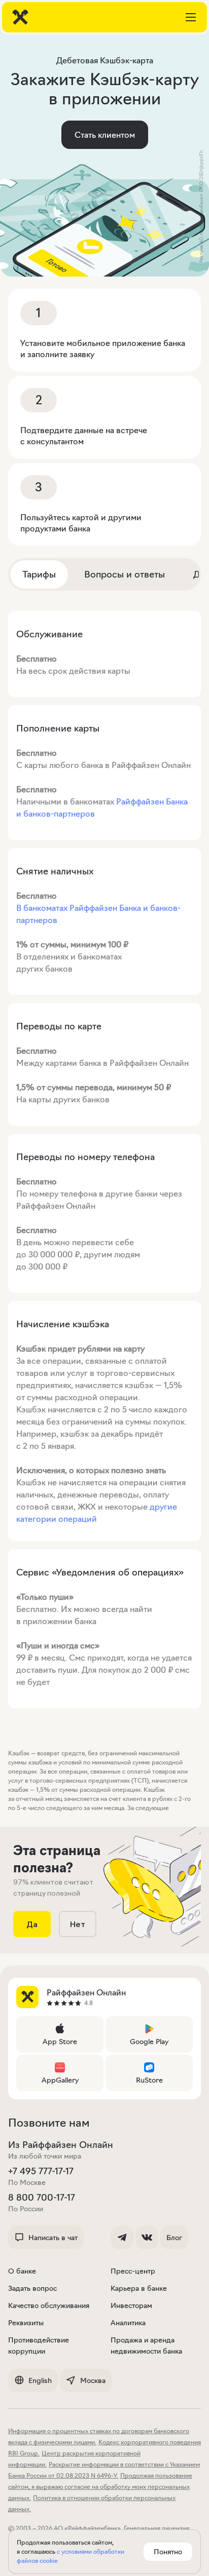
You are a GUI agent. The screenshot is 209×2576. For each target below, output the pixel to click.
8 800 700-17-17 (42, 2198)
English (40, 2380)
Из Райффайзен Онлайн (61, 2145)
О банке (22, 2271)
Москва (93, 2380)
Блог (174, 2238)
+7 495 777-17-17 (41, 2171)
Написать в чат (53, 2238)
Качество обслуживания (49, 2305)
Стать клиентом (105, 135)
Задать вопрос (32, 2288)
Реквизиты (26, 2323)
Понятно (168, 2552)
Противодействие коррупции (39, 2346)
